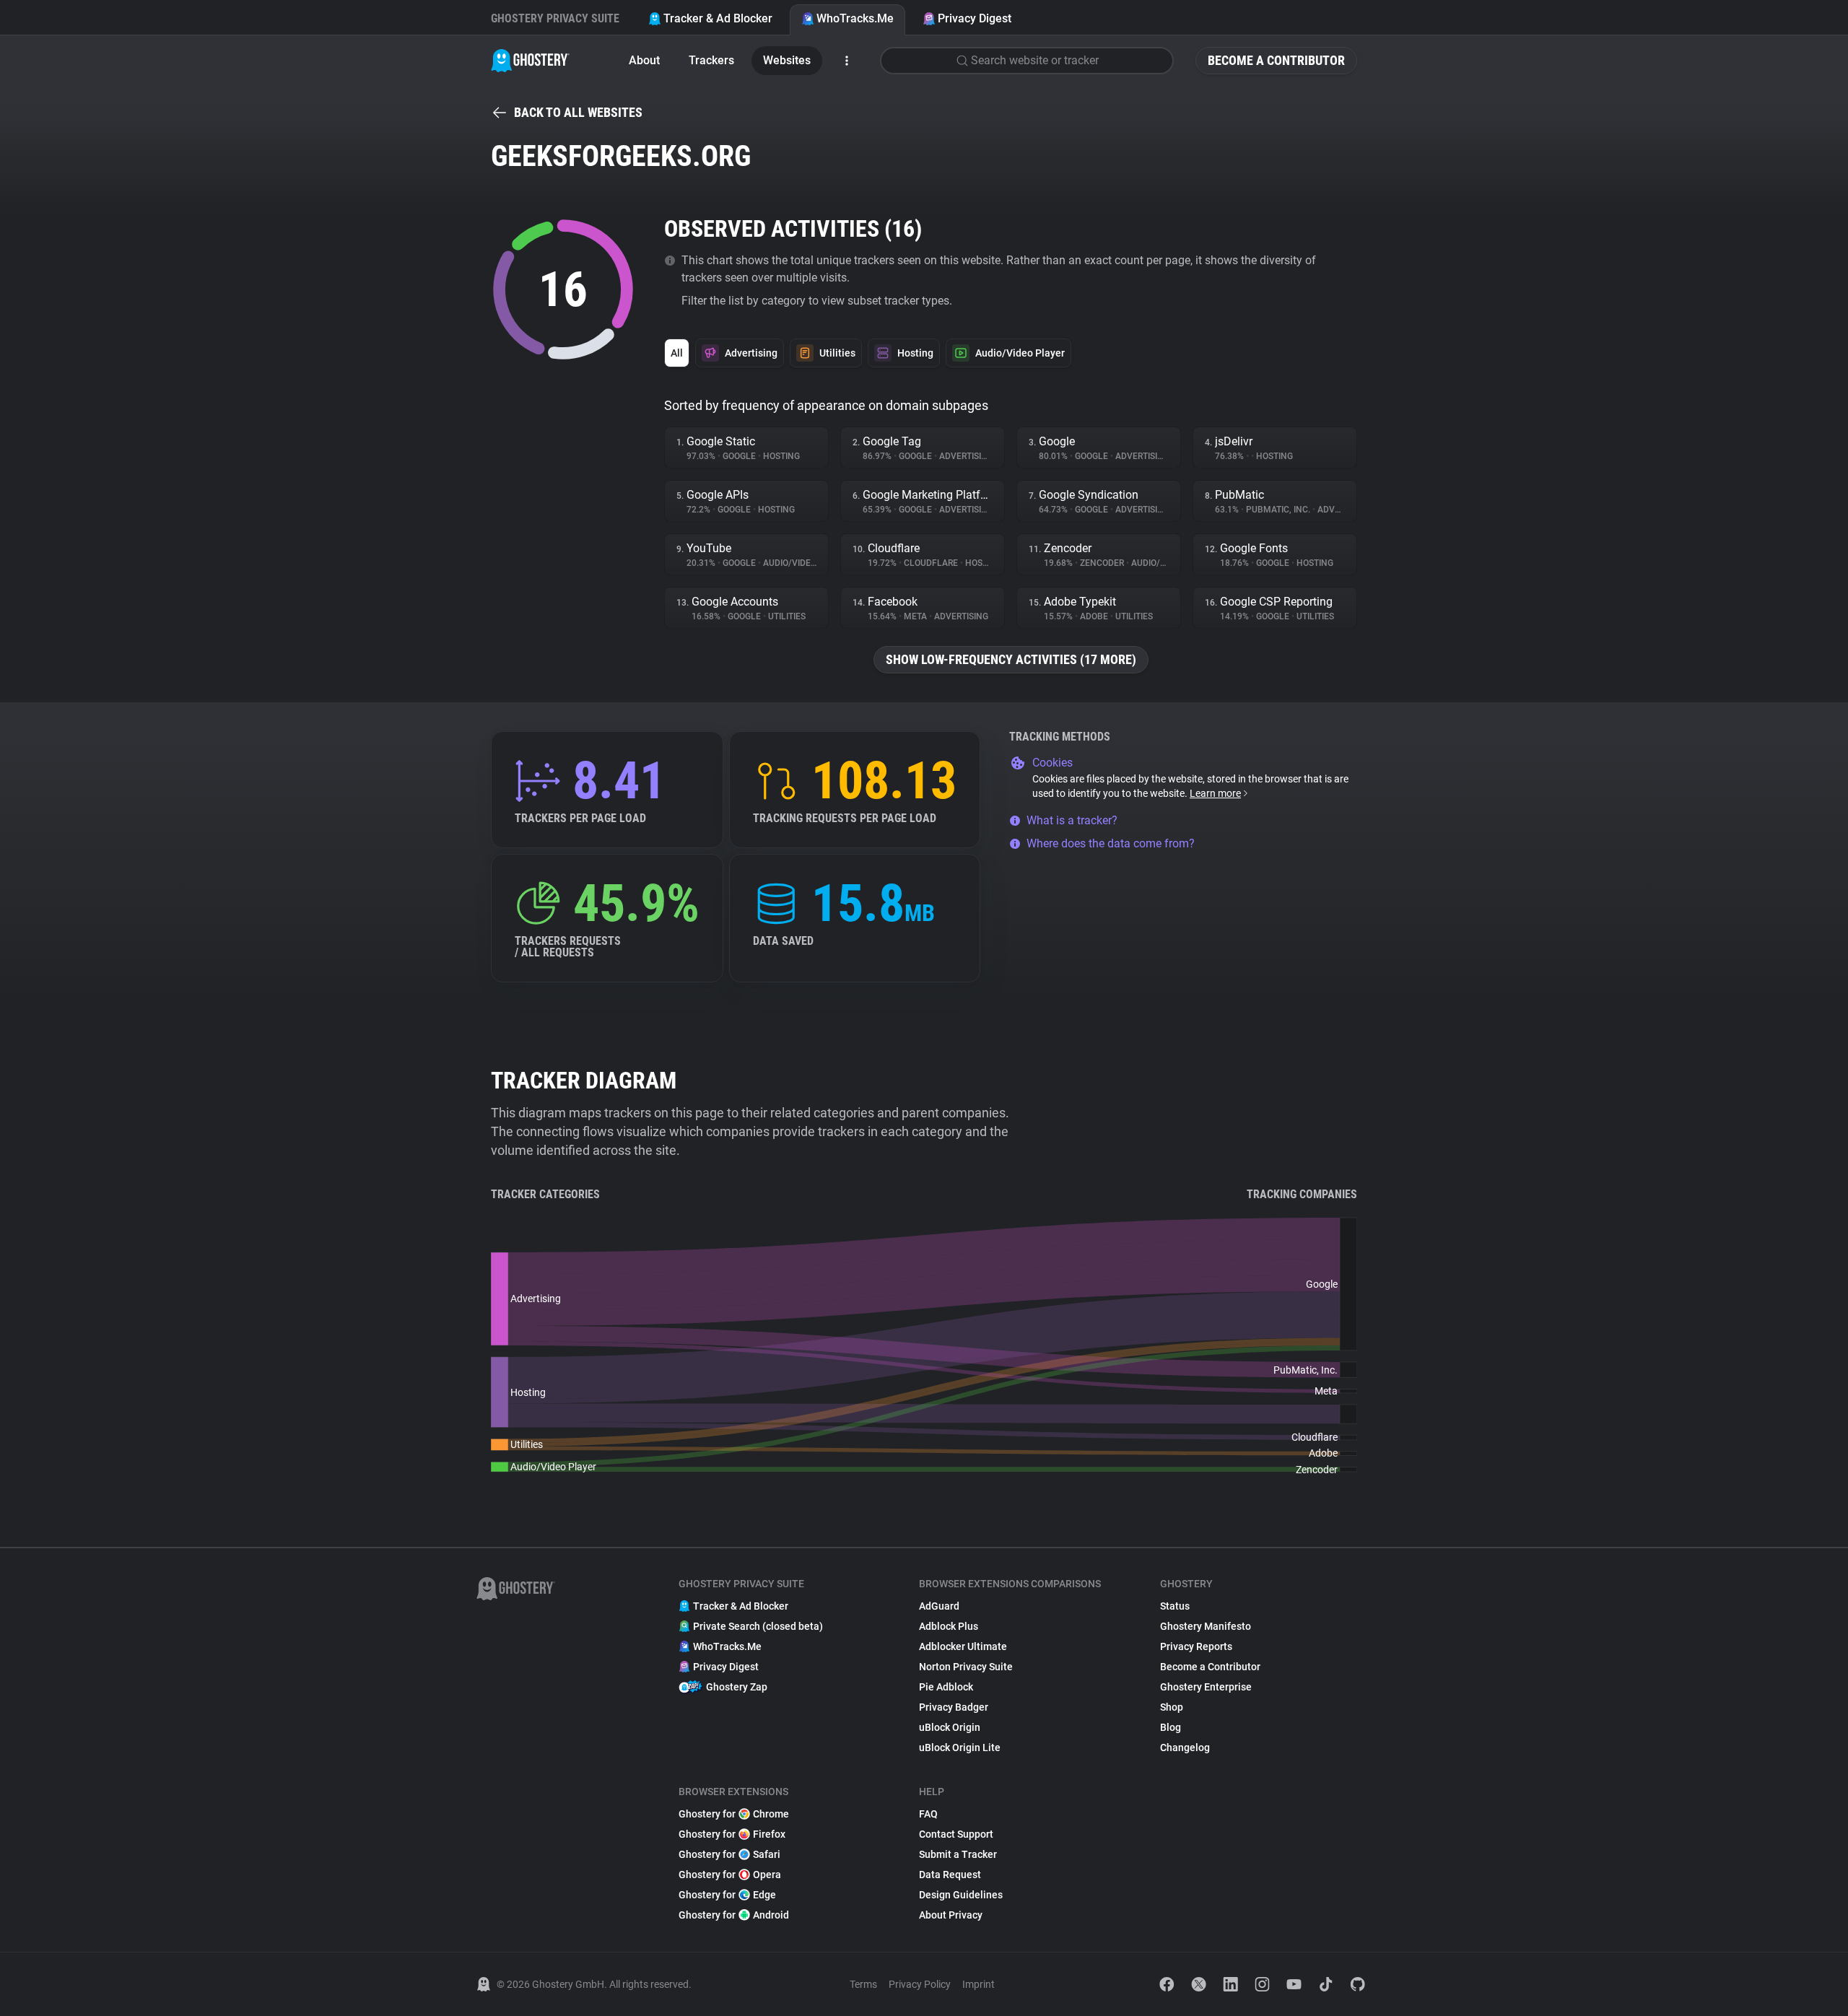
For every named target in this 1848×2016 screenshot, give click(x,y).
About (644, 60)
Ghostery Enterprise (1206, 1687)
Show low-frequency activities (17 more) (1011, 659)
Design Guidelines (961, 1895)
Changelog (1185, 1747)
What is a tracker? (1072, 820)
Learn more (1215, 793)
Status (1175, 1606)
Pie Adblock (946, 1687)
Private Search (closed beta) (758, 1626)
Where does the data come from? (1111, 843)
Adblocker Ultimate (963, 1646)
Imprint (979, 1984)
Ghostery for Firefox (732, 1834)
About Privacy (951, 1915)
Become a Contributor (1276, 60)
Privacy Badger (954, 1707)
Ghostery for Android (734, 1915)
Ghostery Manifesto (1206, 1626)
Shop (1172, 1707)
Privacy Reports (1196, 1646)
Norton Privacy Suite (966, 1667)
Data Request (950, 1875)
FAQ (928, 1814)
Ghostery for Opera (730, 1875)
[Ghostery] (530, 61)
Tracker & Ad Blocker (718, 18)
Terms (863, 1984)
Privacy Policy (920, 1984)
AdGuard (939, 1606)
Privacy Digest (975, 18)
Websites (787, 60)
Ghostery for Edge (727, 1895)
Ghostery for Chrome (734, 1814)
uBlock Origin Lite (960, 1747)
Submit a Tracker (958, 1854)
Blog (1171, 1727)
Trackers (711, 60)
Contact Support (956, 1834)
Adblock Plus (949, 1626)
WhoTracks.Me (855, 18)
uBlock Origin (950, 1727)
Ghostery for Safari (729, 1854)
